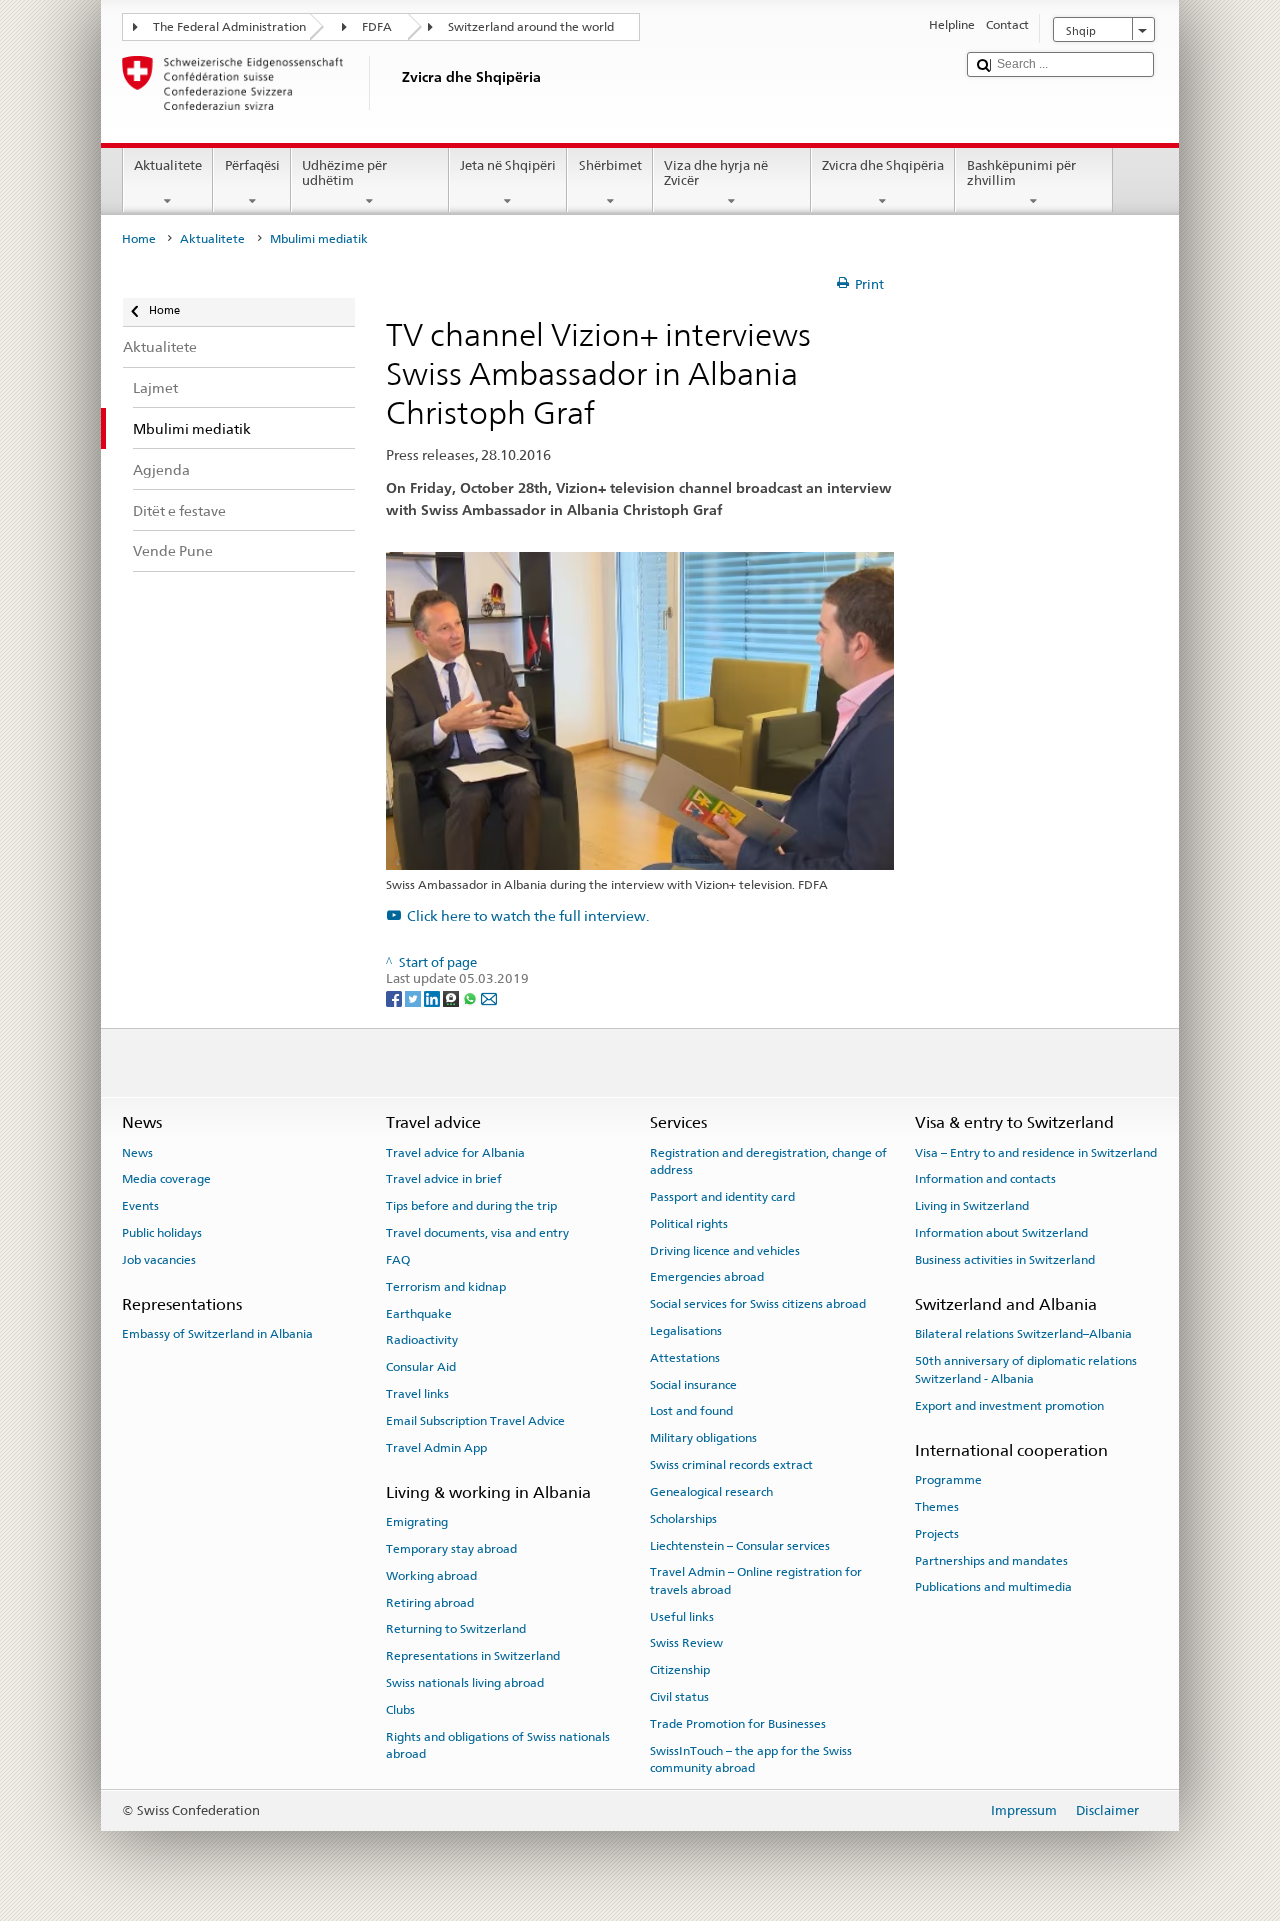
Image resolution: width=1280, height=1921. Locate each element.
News (137, 1152)
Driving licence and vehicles (725, 1250)
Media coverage (166, 1179)
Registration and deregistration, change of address (768, 1160)
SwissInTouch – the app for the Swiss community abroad (751, 1759)
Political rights (689, 1224)
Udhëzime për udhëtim (344, 173)
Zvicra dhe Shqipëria (883, 165)
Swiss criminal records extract (731, 1465)
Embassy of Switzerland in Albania (217, 1334)
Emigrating (417, 1522)
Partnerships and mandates (991, 1560)
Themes (937, 1507)
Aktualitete (168, 165)
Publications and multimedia (993, 1587)
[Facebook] (395, 997)
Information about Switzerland (1001, 1233)
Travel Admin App (436, 1447)
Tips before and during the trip (471, 1206)
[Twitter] (414, 997)
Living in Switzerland (972, 1206)
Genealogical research (711, 1492)
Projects (937, 1534)
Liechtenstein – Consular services (740, 1545)
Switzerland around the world (531, 27)
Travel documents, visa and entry (477, 1233)
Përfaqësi (252, 165)
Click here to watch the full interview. (528, 915)
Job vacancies (159, 1260)
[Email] (489, 997)
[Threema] (452, 997)
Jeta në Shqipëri (508, 165)
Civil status (679, 1697)
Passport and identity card (722, 1197)
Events (140, 1206)
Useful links (682, 1616)
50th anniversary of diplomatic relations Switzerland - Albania (1026, 1369)
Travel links (417, 1394)
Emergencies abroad (707, 1277)
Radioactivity (422, 1340)
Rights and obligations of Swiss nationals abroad (498, 1744)
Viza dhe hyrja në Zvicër (716, 173)
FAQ (398, 1260)
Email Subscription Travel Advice (475, 1421)
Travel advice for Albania (455, 1152)
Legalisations (686, 1331)
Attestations (685, 1358)
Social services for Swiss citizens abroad (758, 1304)
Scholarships (683, 1519)
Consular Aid (421, 1367)
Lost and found (691, 1411)
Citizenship (680, 1670)
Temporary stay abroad (451, 1549)
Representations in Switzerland (473, 1656)
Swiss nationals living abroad (465, 1683)
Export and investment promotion (1009, 1405)
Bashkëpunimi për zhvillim (1021, 173)
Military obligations (703, 1438)
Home (139, 239)
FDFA (377, 27)
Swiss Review (686, 1643)
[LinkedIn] (433, 997)
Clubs (400, 1710)
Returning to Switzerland (456, 1629)
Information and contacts (985, 1179)
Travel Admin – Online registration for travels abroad (756, 1580)
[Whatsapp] (471, 997)
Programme (948, 1480)
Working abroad (431, 1576)
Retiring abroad (430, 1602)
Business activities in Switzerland (1005, 1260)
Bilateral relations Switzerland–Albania (1023, 1334)
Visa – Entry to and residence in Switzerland (1036, 1152)
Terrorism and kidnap (446, 1287)
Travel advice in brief (444, 1179)
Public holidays (162, 1233)
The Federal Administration (229, 27)
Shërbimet (610, 165)
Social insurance (693, 1384)
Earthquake (419, 1313)
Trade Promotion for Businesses (738, 1724)
